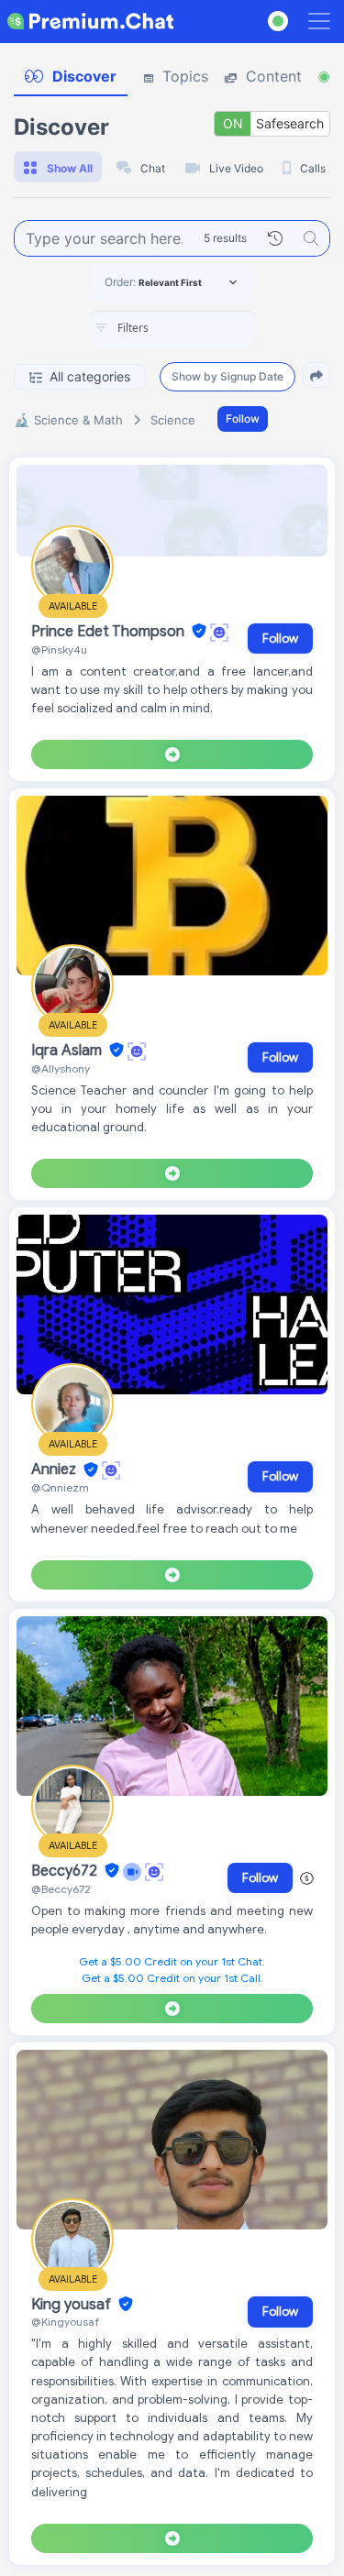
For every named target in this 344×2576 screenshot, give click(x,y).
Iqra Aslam (68, 1051)
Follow (243, 418)
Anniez (55, 1470)
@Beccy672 (61, 1889)
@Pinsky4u (59, 650)
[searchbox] (200, 328)
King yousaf (73, 2305)
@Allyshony (61, 1068)
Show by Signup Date (227, 376)
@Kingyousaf (65, 2322)
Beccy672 (66, 1871)
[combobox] (172, 329)
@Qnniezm (60, 1487)
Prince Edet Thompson (110, 632)
